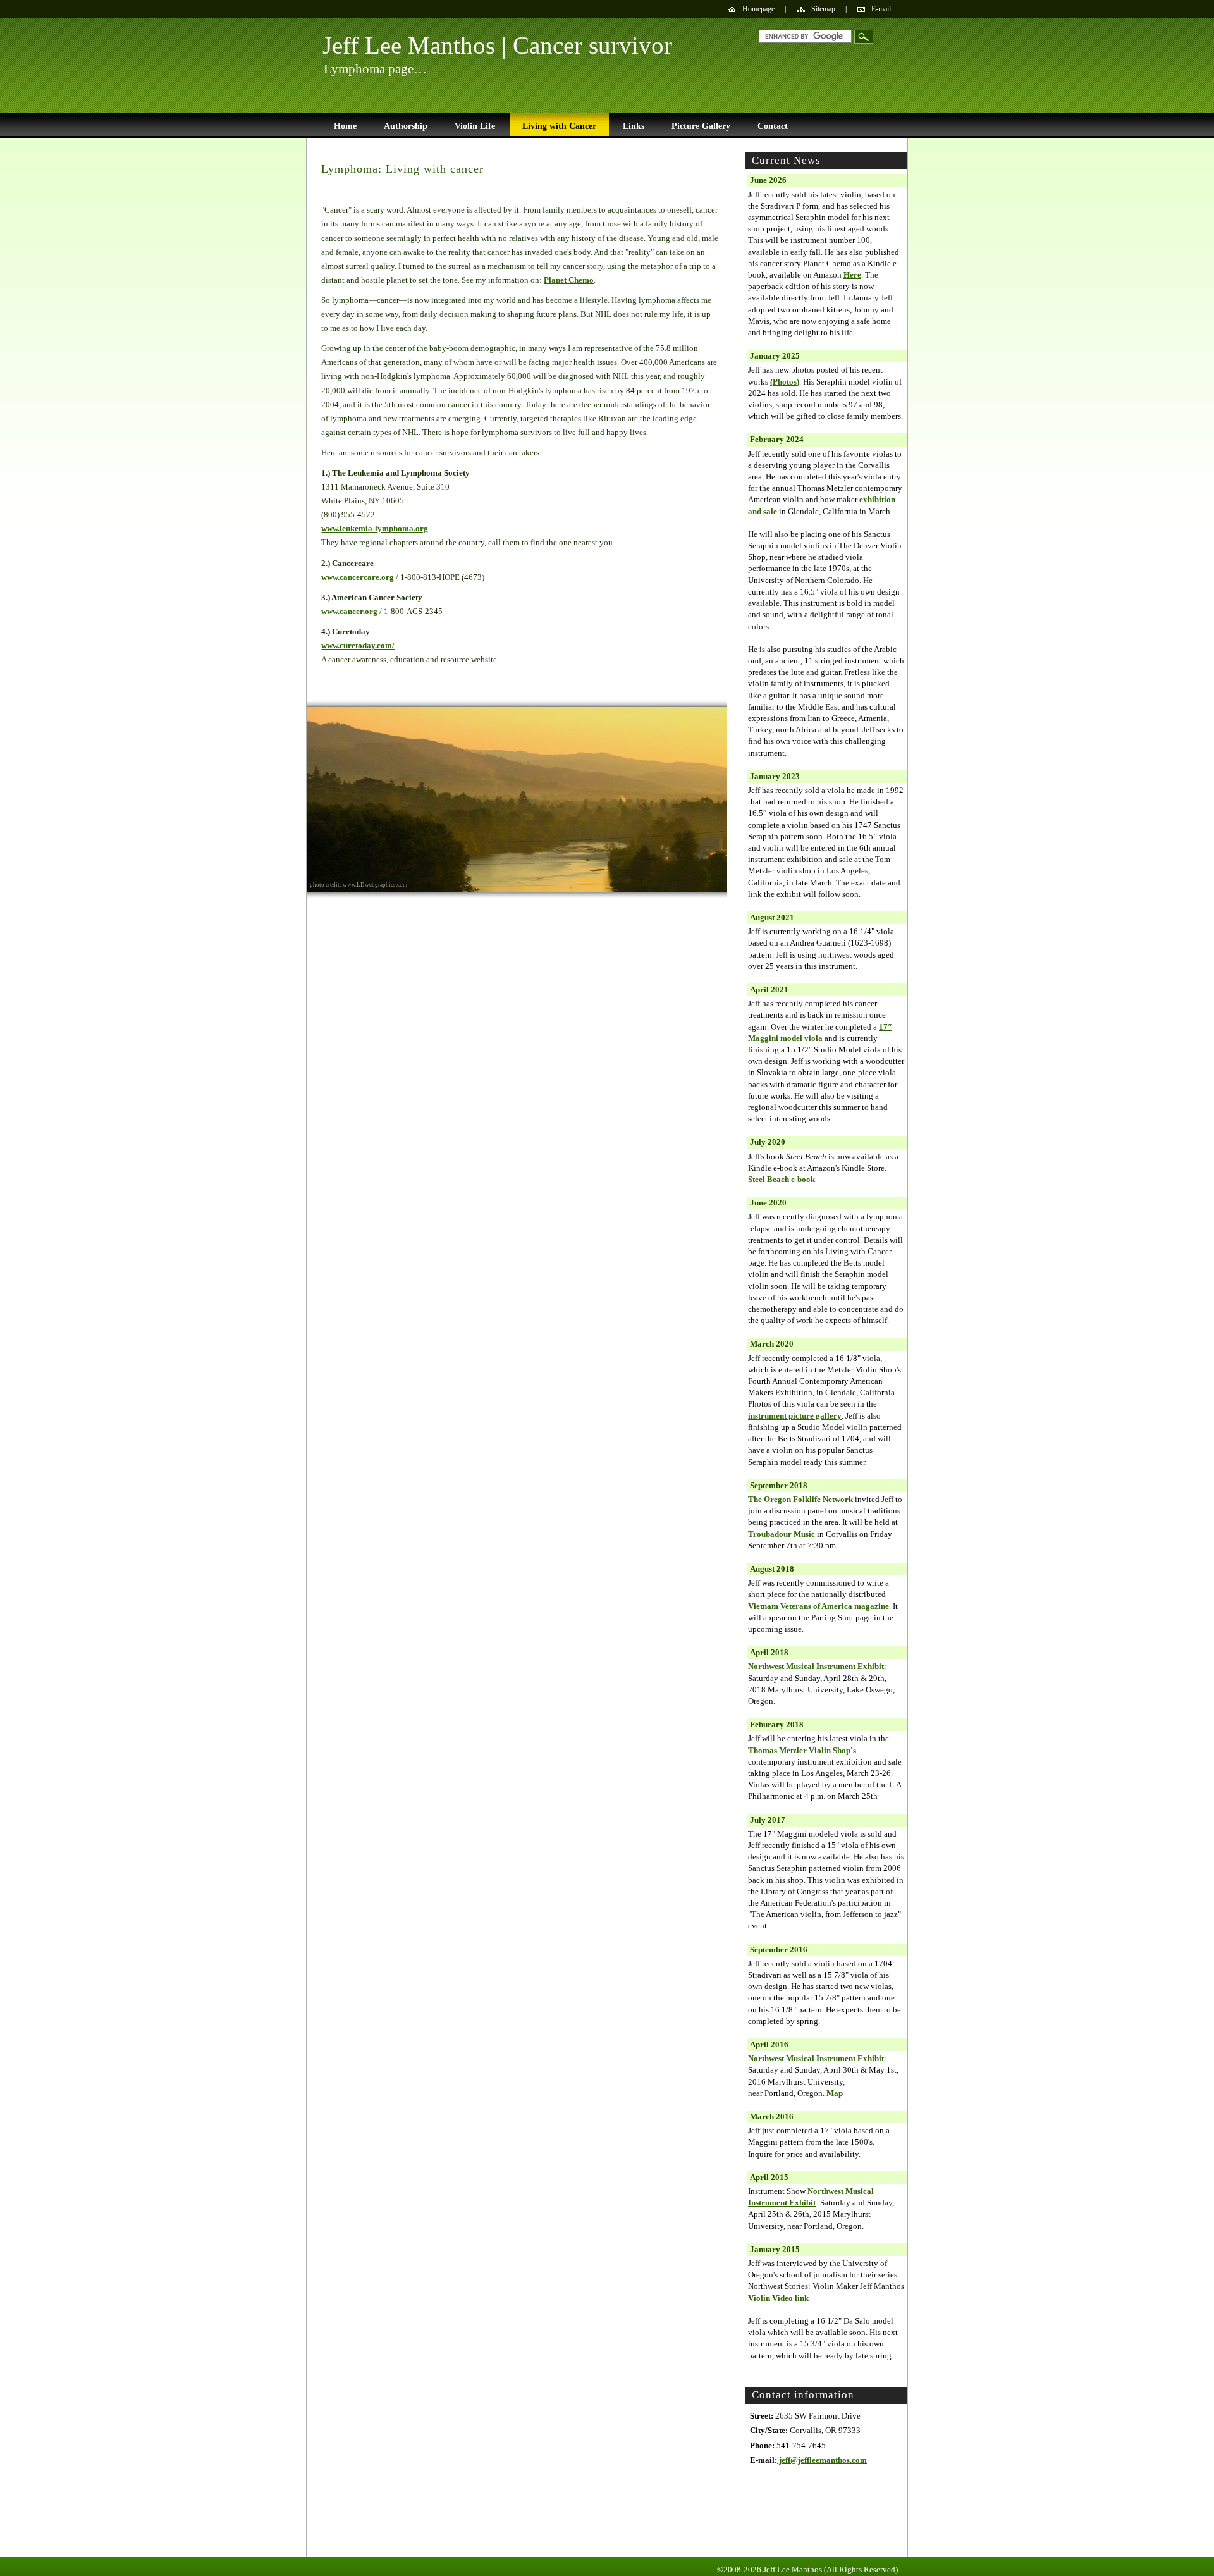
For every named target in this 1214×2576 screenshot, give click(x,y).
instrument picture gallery (795, 1416)
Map (835, 2093)
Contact (773, 126)
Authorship (406, 126)
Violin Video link (778, 2298)
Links (634, 126)
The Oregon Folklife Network (800, 1499)
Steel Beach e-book (782, 1179)
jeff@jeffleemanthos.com (822, 2460)
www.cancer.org (349, 611)
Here (852, 275)
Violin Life (475, 126)
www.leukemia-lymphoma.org (375, 528)
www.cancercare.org (359, 577)
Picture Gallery (701, 126)
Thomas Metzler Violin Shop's (802, 1750)
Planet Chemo (569, 280)
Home (345, 126)
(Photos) (785, 382)
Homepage (758, 9)
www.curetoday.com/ (358, 645)
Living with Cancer (559, 126)
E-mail (881, 9)
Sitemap (823, 9)
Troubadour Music (782, 1534)
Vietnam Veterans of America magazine (819, 1606)
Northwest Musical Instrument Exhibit (816, 1666)
